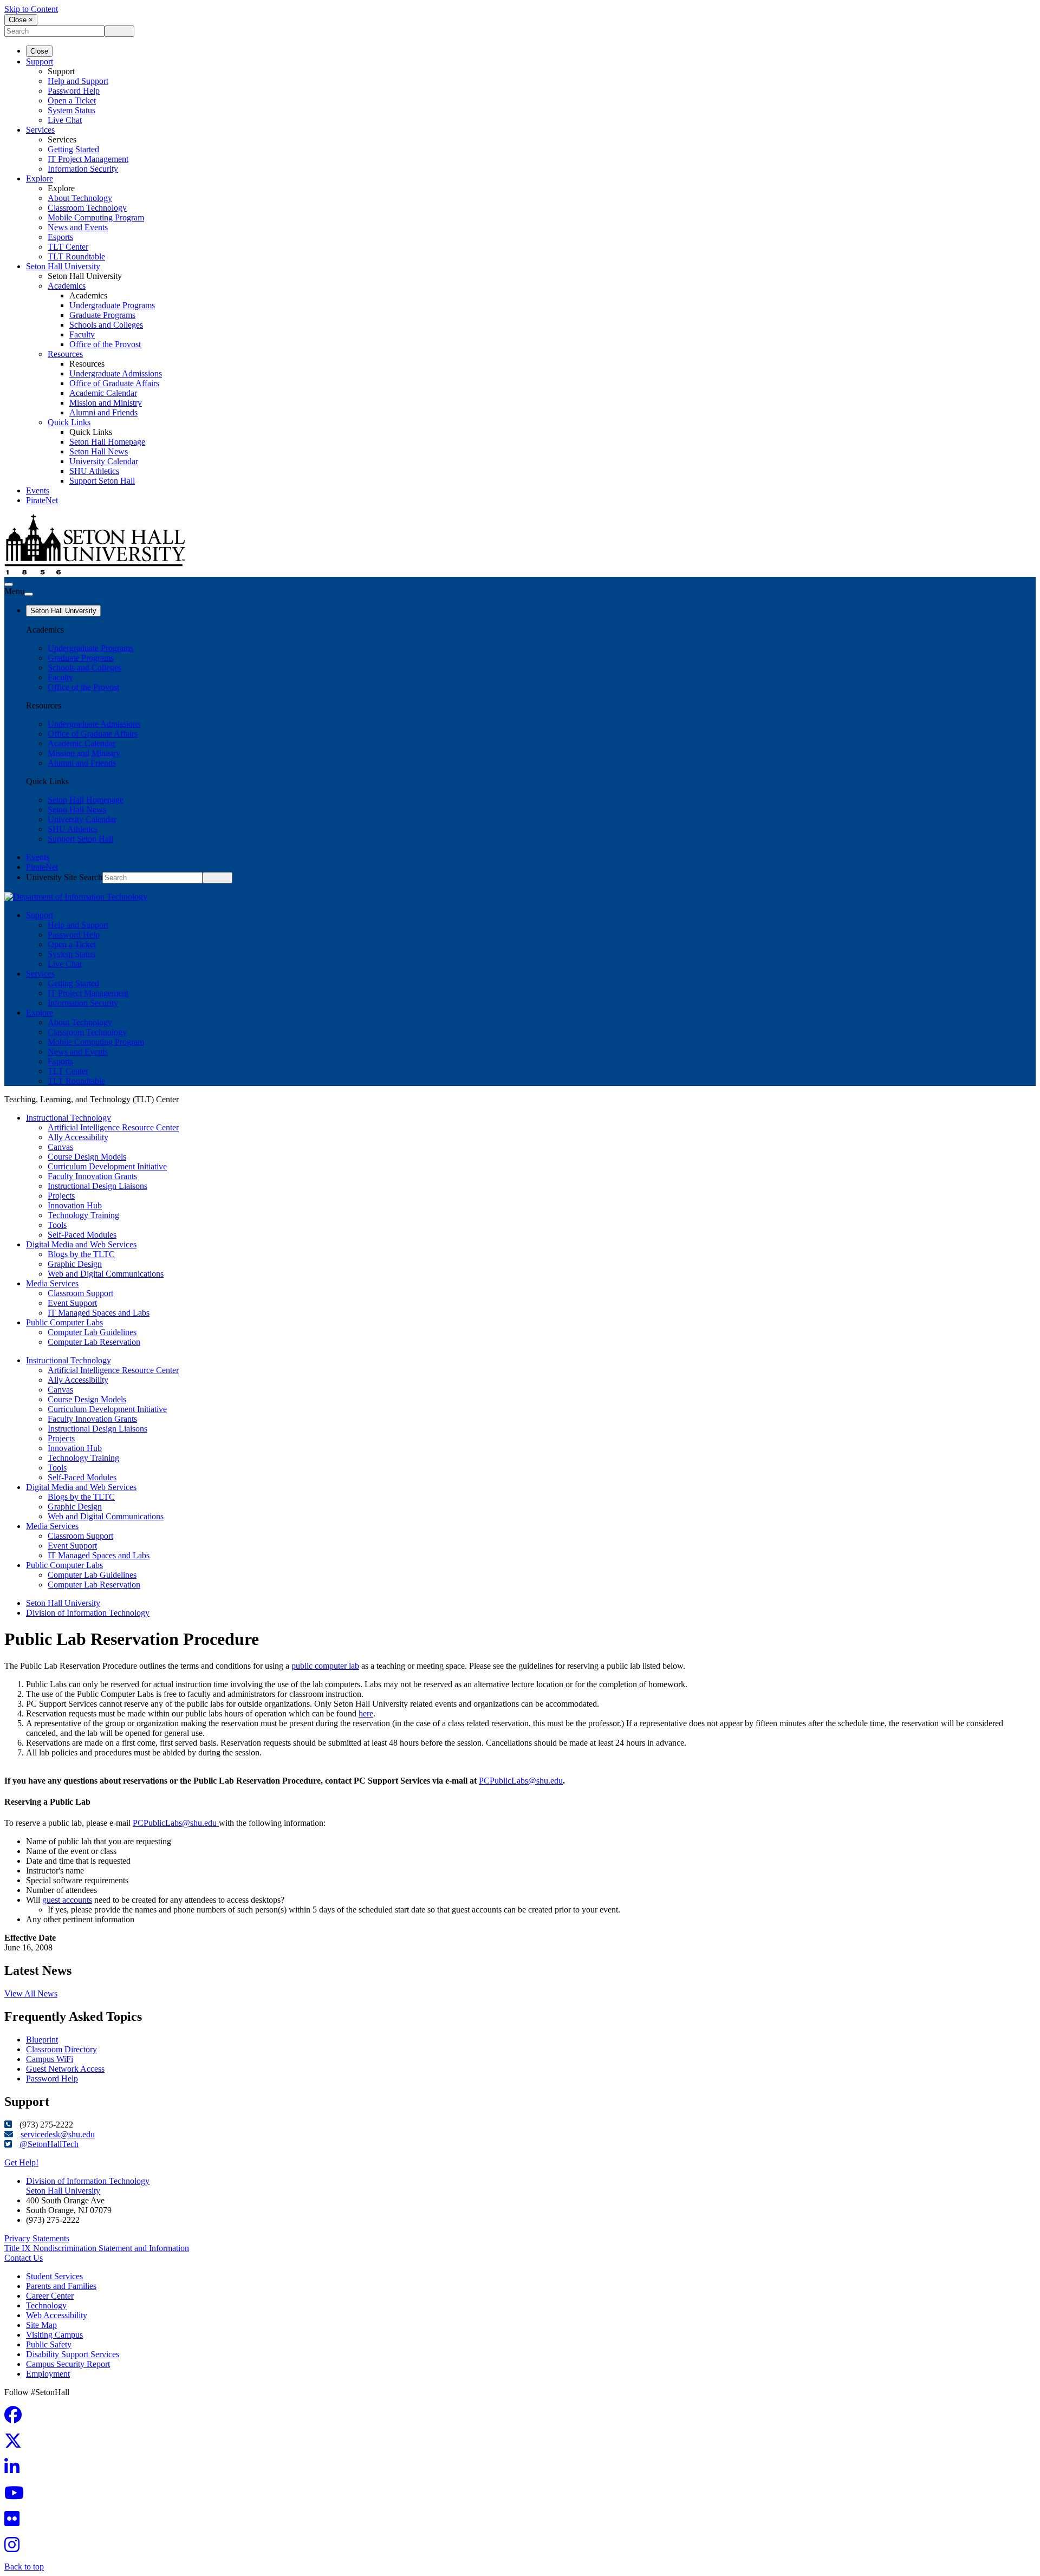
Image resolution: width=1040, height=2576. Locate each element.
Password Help (74, 91)
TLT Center (68, 247)
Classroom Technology (87, 208)
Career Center (50, 2296)
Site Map (41, 2325)
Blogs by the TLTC (81, 1254)
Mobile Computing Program (96, 217)
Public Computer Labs (64, 1322)
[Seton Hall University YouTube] (17, 2496)
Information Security (83, 169)
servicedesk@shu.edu (58, 2134)
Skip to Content (31, 9)
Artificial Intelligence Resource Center (113, 1127)
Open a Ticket (72, 100)
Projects (61, 1196)
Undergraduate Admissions (116, 373)
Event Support (72, 1303)
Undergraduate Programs (112, 305)
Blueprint (42, 2040)
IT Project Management (88, 159)
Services (40, 130)
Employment (48, 2374)
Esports (60, 237)
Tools (57, 1225)
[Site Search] (9, 584)
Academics (67, 286)
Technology (46, 2305)
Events (38, 490)
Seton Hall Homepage (107, 442)
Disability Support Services (73, 2354)
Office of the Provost (105, 344)
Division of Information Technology (88, 1613)
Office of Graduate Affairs (114, 383)
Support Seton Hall (102, 481)
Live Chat (65, 120)
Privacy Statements (37, 2238)
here (366, 1713)
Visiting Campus (54, 2335)
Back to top (24, 2567)
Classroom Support (80, 1293)
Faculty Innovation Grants (92, 1176)
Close (39, 51)
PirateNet (42, 500)
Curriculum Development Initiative (107, 1166)
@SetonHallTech (49, 2144)
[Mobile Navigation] (29, 594)
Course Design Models (87, 1157)
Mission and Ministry (106, 403)
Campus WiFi (50, 2059)
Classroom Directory (61, 2049)
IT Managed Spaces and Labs (99, 1313)
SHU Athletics (94, 471)
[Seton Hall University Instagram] (15, 2548)
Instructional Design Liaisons (97, 1186)
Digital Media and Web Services (81, 1244)
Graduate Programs (102, 315)
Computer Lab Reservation (94, 1342)
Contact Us (24, 2258)
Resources (65, 354)
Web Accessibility (57, 2315)
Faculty (82, 334)
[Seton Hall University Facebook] (16, 2418)
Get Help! (21, 2162)
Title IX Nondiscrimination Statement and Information (97, 2248)
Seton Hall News (99, 451)
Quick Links (69, 422)
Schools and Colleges (106, 325)
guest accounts (67, 1900)
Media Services (52, 1283)
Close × (21, 20)
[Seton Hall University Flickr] (15, 2522)
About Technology (80, 198)
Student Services (54, 2276)
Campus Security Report (68, 2364)
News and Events (78, 227)
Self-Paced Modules (82, 1235)
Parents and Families (61, 2286)
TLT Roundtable (76, 256)
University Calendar (104, 461)
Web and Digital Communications (106, 1274)
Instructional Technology (69, 1118)
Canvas (60, 1147)
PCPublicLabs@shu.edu (521, 1781)
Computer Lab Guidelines (92, 1332)
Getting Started (73, 149)
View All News (31, 1993)
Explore (40, 178)
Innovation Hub (75, 1205)
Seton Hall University (63, 266)
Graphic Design (75, 1264)
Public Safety (49, 2344)
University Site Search (64, 877)
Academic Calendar (103, 393)
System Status (71, 110)
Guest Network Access (65, 2069)
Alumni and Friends (103, 412)
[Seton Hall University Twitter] (16, 2444)
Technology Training (83, 1215)
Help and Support (78, 81)
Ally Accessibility (78, 1137)
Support (40, 61)
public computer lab (325, 1666)
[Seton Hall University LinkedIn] (15, 2470)
